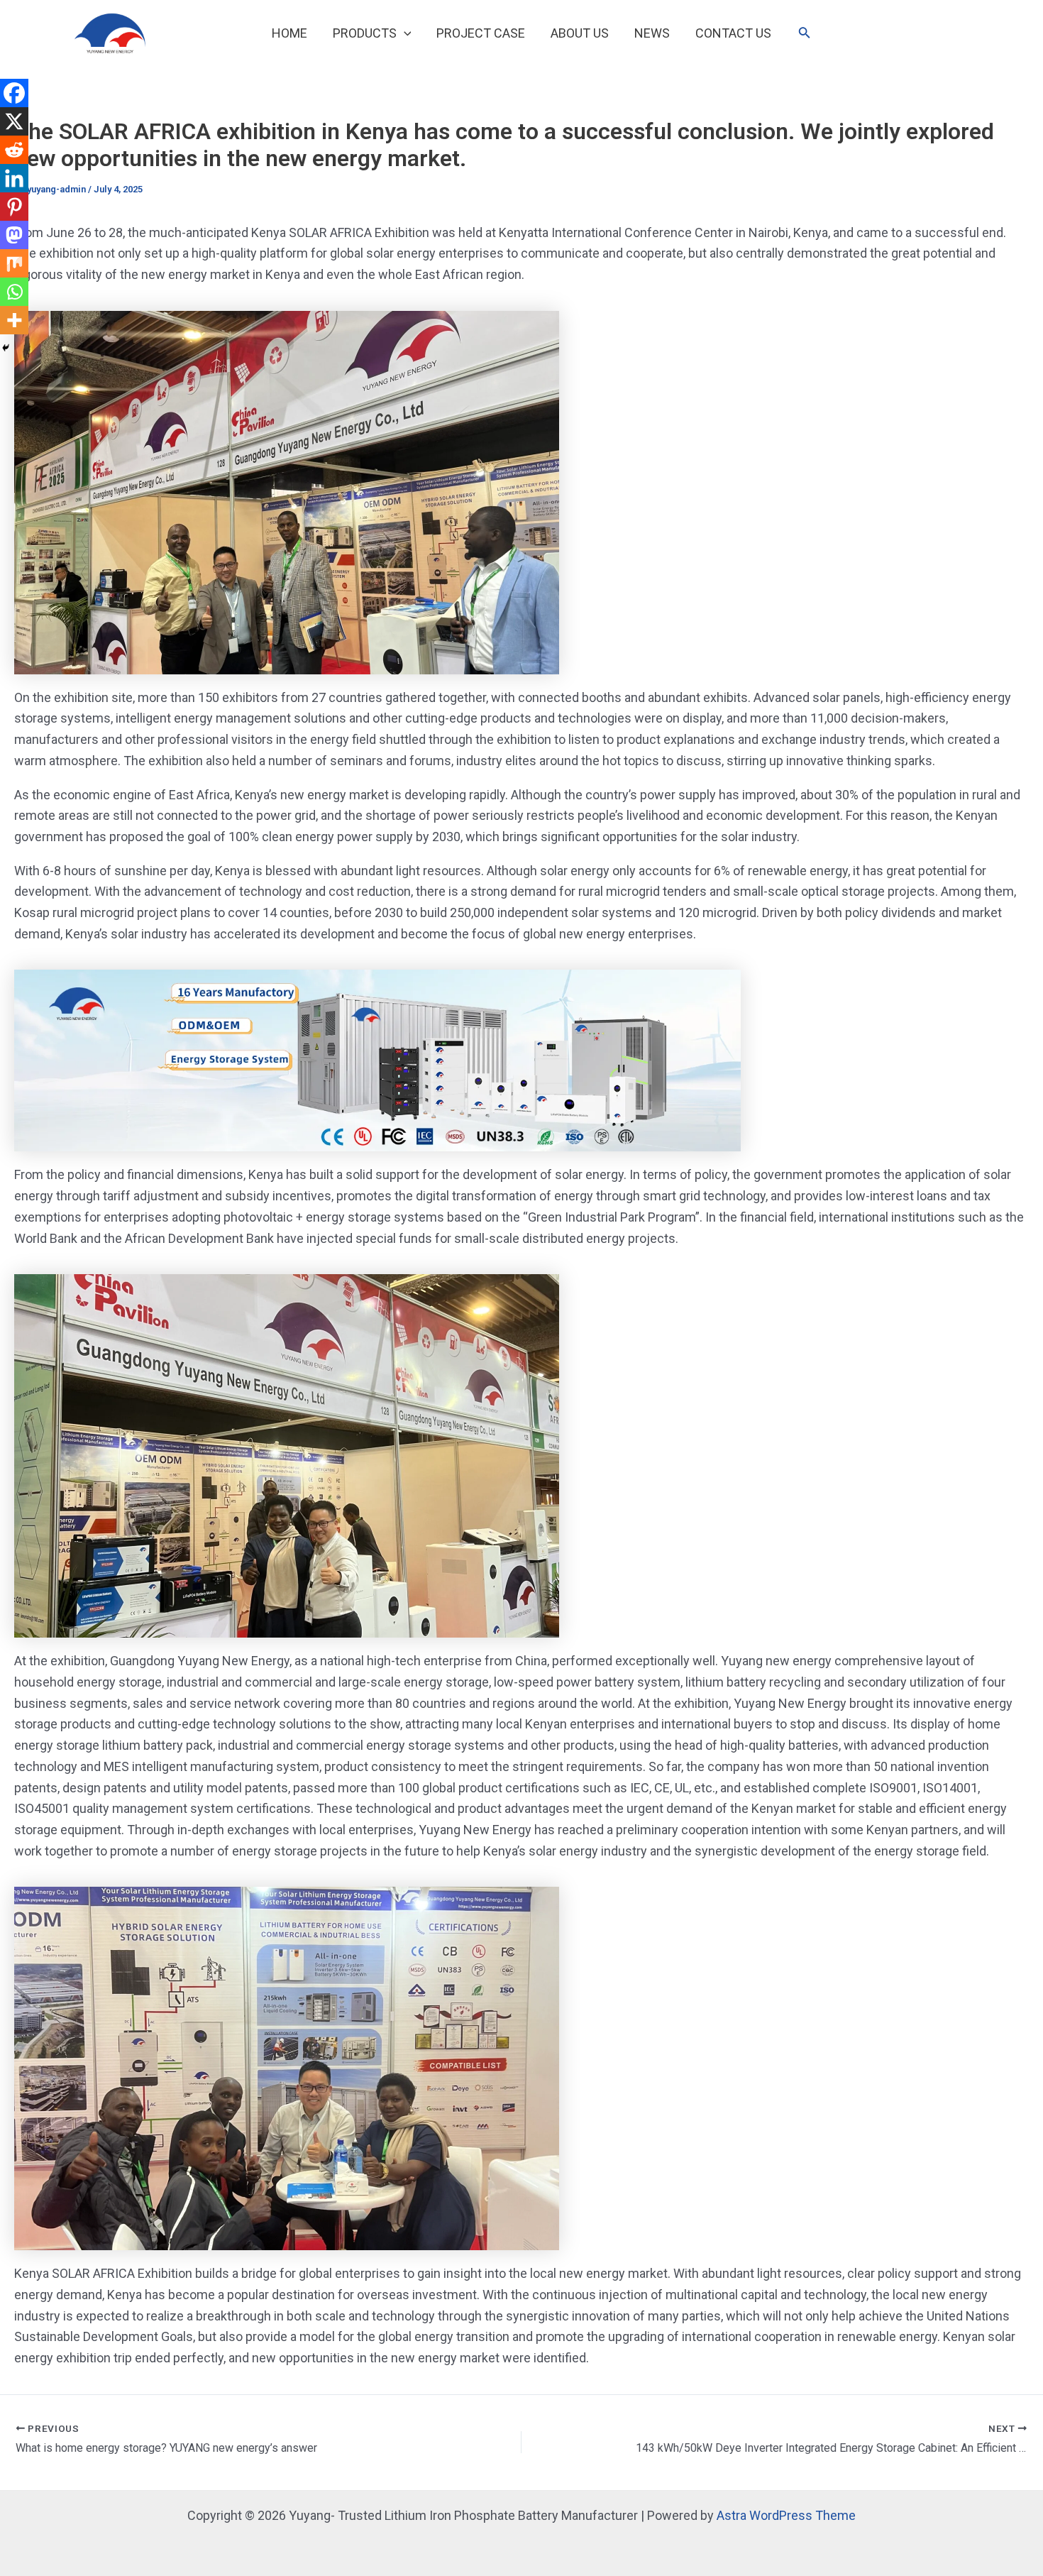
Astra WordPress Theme (786, 2515)
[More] (14, 320)
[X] (14, 121)
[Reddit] (14, 150)
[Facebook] (14, 93)
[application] (404, 33)
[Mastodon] (14, 235)
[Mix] (14, 263)
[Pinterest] (14, 207)
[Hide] (6, 348)
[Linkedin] (14, 178)
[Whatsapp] (14, 292)
